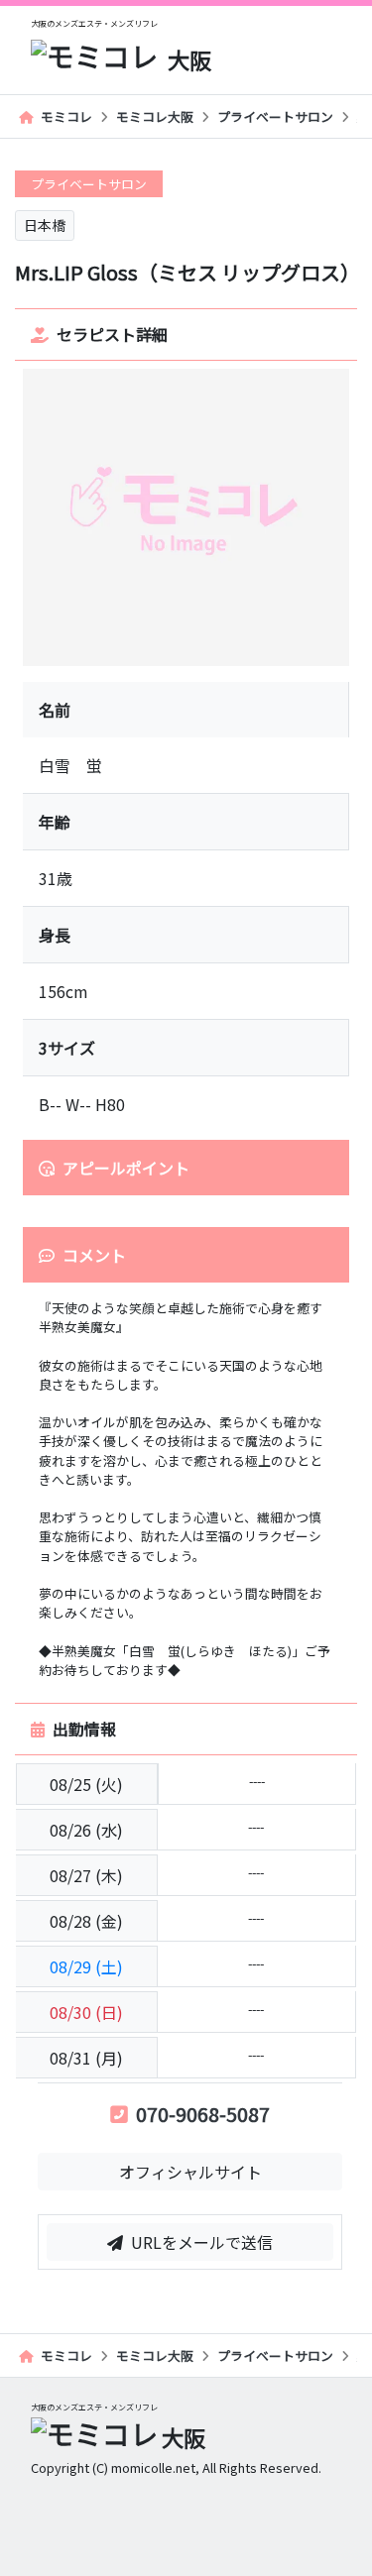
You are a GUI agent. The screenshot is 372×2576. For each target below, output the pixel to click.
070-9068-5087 (203, 2114)
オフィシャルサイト (190, 2172)
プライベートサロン (275, 116)
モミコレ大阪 (155, 116)
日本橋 (45, 225)
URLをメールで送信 (202, 2242)
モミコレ (66, 116)
